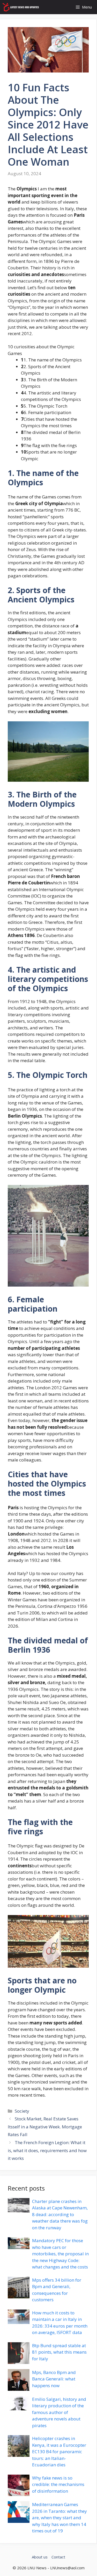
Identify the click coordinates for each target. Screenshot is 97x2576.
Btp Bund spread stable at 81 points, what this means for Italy (59, 2352)
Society (22, 2111)
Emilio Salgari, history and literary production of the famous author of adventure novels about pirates (59, 2412)
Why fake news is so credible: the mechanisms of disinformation (58, 2484)
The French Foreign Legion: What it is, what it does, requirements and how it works (47, 2150)
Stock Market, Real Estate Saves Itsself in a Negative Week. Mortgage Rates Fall (45, 2127)
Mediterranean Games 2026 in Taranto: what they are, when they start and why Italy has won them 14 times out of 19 (59, 2518)
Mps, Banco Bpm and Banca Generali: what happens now (54, 2379)
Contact (58, 2557)
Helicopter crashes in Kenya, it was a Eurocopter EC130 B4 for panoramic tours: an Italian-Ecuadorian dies (59, 2452)
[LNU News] (21, 7)
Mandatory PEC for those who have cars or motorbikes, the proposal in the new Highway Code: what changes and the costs (60, 2254)
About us (40, 2557)
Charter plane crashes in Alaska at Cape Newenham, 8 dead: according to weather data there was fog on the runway (60, 2214)
